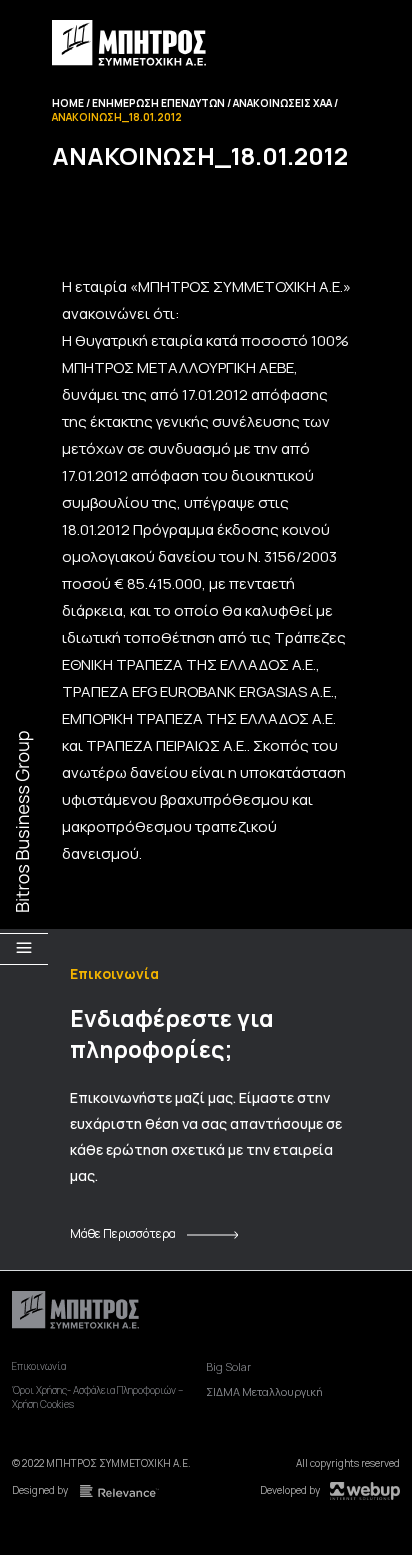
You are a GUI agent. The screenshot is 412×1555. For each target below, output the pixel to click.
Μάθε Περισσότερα (123, 1234)
